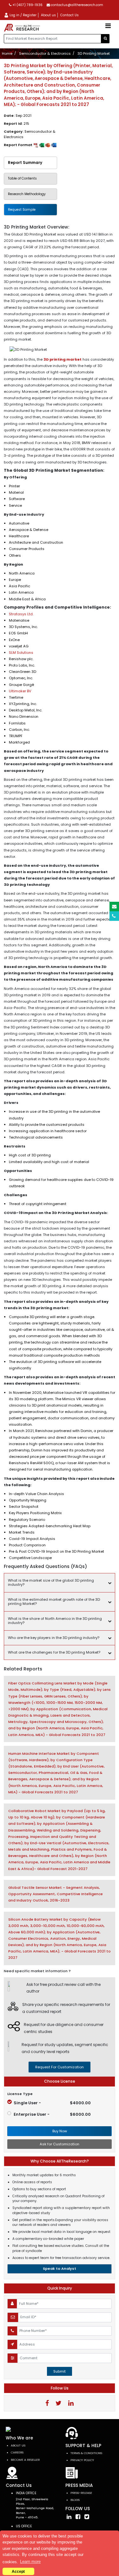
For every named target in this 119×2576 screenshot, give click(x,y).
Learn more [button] (30, 2562)
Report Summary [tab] (25, 162)
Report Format (19, 145)
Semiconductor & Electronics (45, 53)
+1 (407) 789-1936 (27, 5)
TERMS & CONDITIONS (86, 2453)
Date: (18, 116)
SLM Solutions (21, 653)
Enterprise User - (52, 2114)
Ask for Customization (60, 2144)
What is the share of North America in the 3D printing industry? (55, 1621)
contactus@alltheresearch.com (76, 5)
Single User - (52, 2103)
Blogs (75, 2500)
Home (7, 53)
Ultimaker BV (20, 691)
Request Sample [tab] (22, 210)
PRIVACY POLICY (82, 2460)
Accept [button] (18, 2571)
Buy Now (60, 2131)
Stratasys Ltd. (21, 614)
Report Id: (17, 124)
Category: (30, 134)
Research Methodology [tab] (27, 194)
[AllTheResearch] (23, 28)
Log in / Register (23, 15)
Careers (17, 2452)
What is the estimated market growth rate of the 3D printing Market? (54, 1602)
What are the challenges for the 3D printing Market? (54, 1652)
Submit (60, 2371)
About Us (18, 2445)
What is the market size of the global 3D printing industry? (51, 1582)
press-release (81, 2493)
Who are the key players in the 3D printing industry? (54, 1638)
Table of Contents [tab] (22, 178)
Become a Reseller (25, 2460)
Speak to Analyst (60, 2269)
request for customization (60, 2067)
